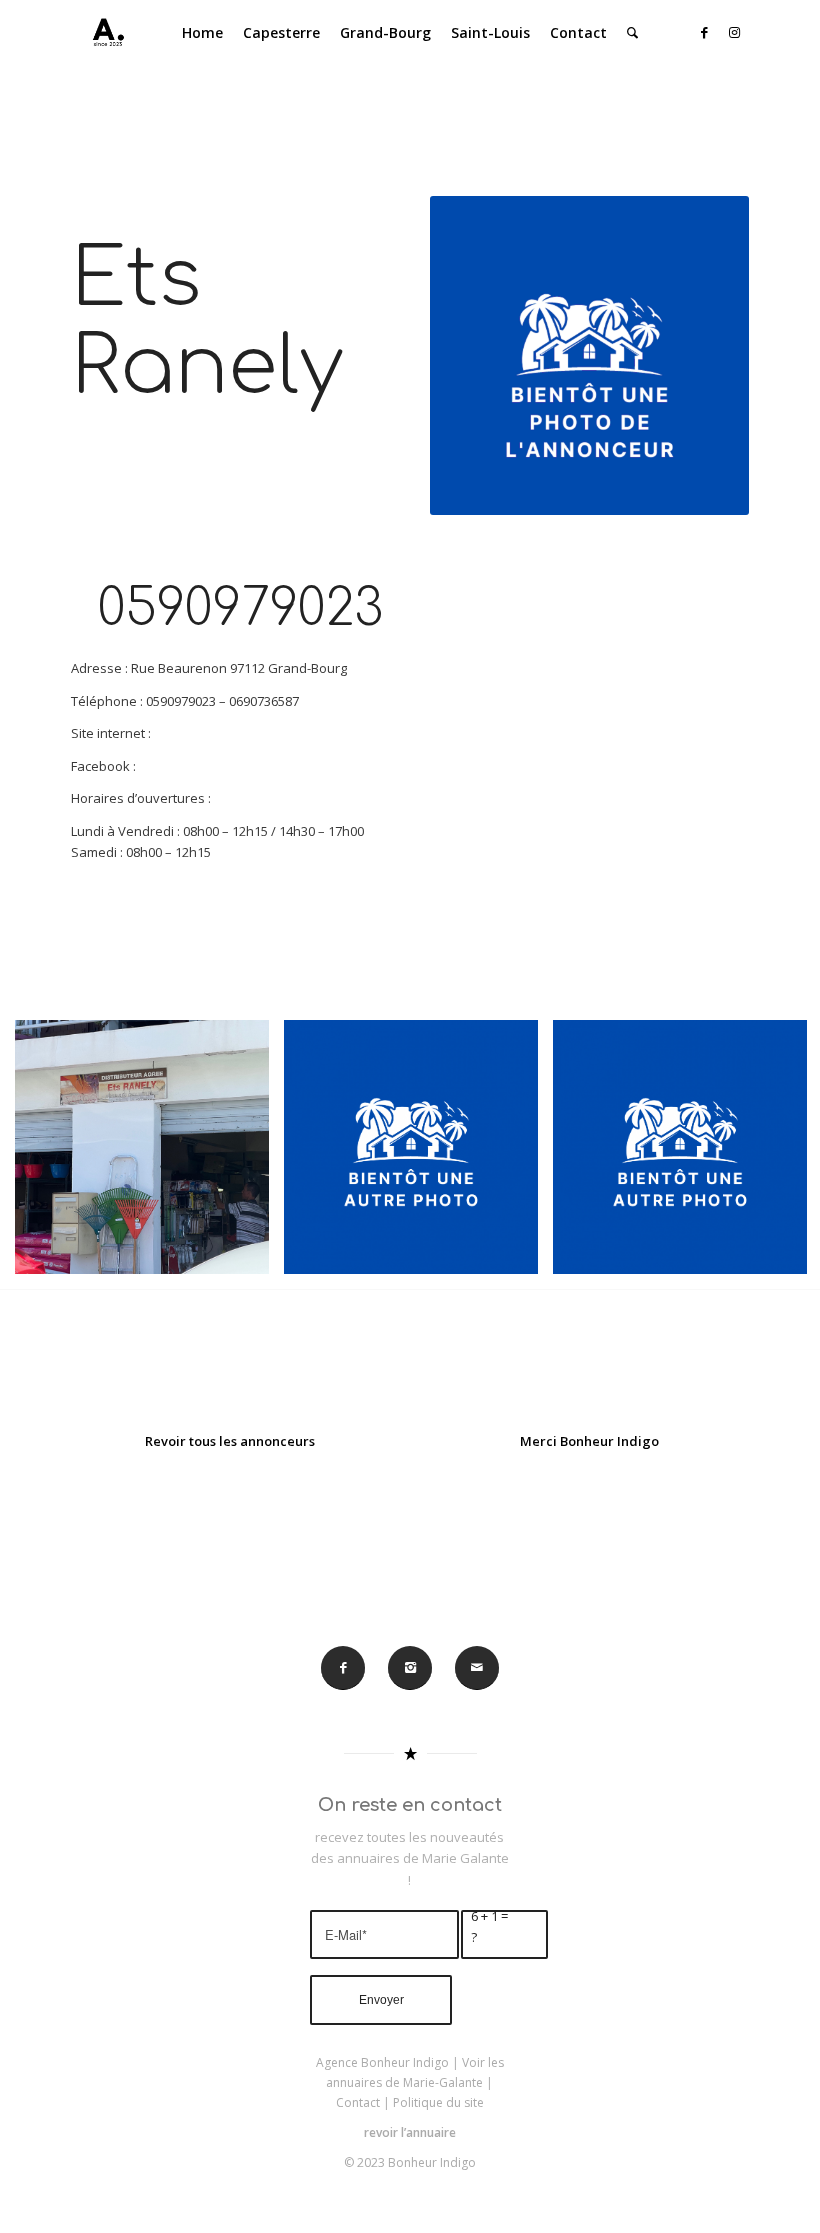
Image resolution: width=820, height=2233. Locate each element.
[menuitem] (202, 33)
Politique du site (438, 2102)
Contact (358, 2102)
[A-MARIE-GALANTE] (104, 33)
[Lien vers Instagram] (735, 32)
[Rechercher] (632, 33)
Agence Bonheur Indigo (382, 2062)
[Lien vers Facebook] (705, 32)
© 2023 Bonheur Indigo (410, 2162)
